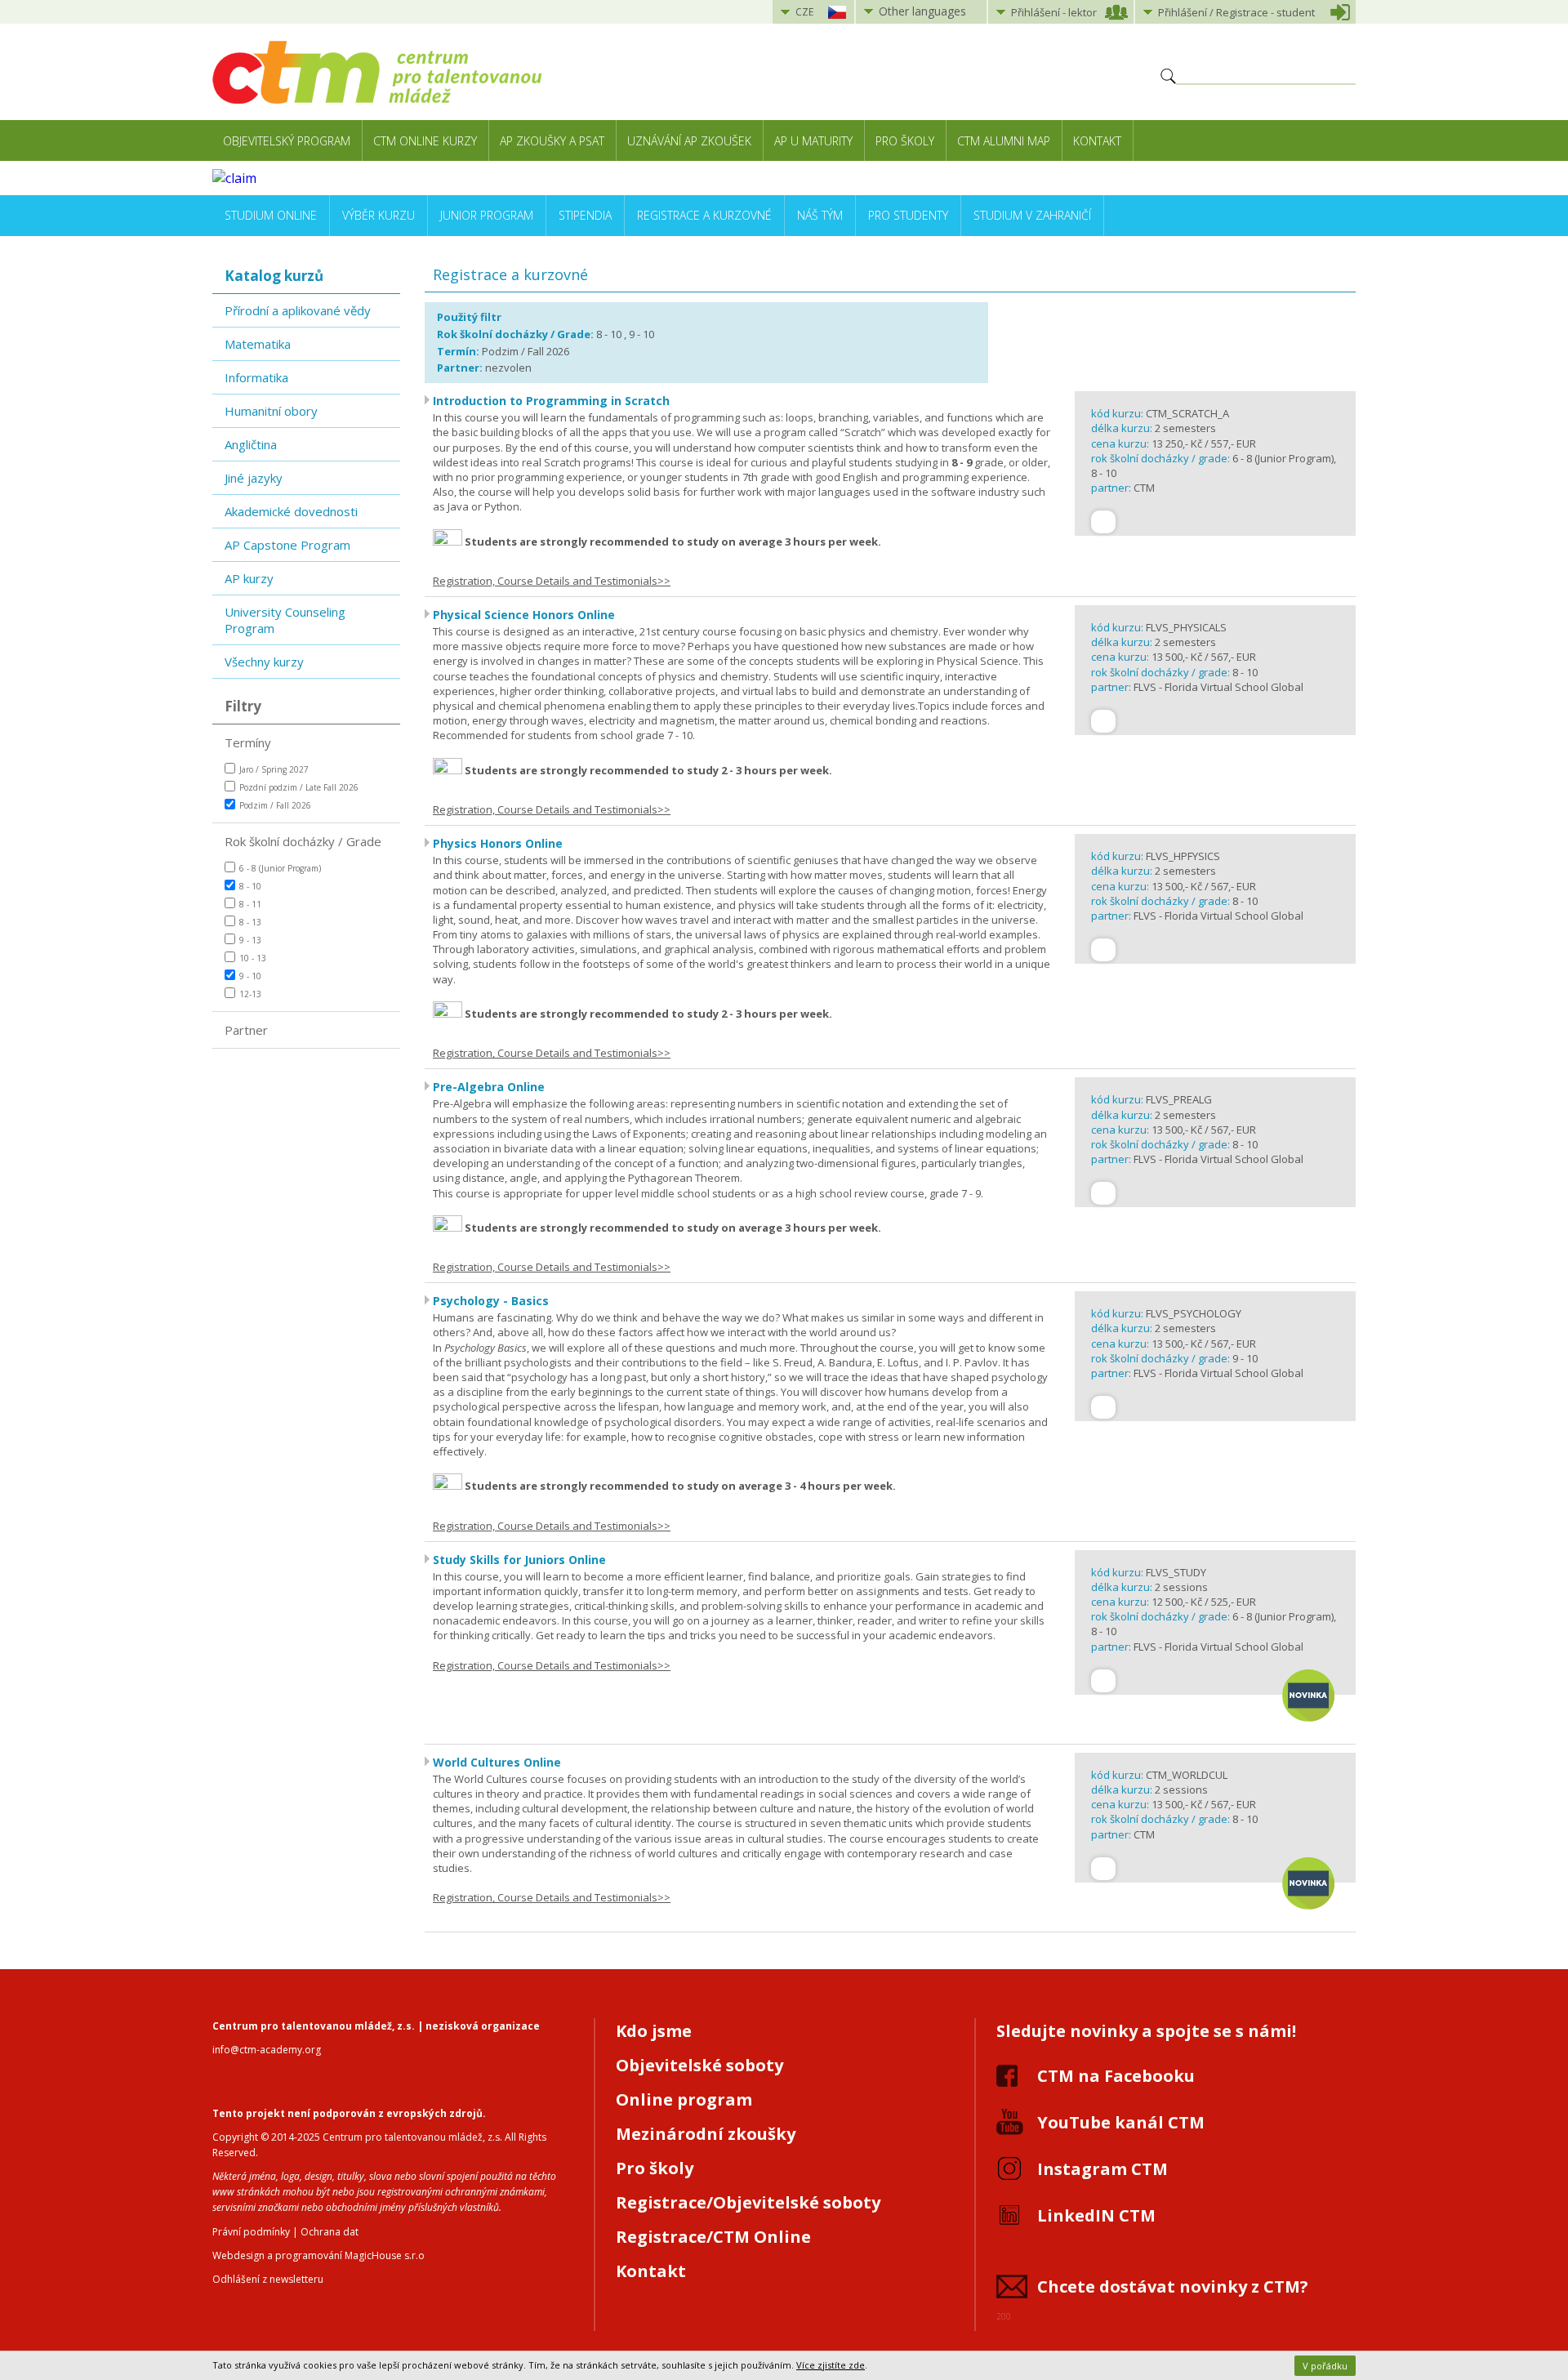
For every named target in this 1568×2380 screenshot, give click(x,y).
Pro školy (905, 141)
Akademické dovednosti (291, 511)
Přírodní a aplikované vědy (298, 310)
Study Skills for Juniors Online (519, 1560)
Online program (684, 2099)
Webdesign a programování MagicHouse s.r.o (318, 2255)
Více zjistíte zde (831, 2365)
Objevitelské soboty (699, 2065)
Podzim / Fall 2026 (275, 805)
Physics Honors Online (498, 843)
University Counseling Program (285, 620)
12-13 (250, 994)
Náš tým (820, 215)
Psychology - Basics (491, 1301)
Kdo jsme (654, 2031)
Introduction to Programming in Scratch (551, 401)
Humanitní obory (271, 411)
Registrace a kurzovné (704, 215)
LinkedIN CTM (1096, 2215)
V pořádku (1325, 2366)
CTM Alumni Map (1004, 141)
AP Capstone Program (287, 545)
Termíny (248, 742)
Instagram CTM (1102, 2169)
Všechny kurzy (264, 662)
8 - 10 (250, 886)
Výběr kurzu (379, 215)
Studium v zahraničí (1032, 215)
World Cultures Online (497, 1762)
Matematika (258, 344)
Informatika (256, 377)
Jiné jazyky (254, 478)
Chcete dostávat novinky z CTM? (1173, 2286)
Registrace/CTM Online (713, 2237)
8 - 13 (250, 922)
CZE (804, 12)
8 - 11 (250, 904)
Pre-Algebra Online (489, 1087)
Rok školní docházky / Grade (303, 841)
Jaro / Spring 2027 (274, 769)
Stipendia (585, 215)
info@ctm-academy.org (267, 2050)
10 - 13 (253, 958)
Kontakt (1097, 141)
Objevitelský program (287, 141)
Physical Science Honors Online (524, 615)
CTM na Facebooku (1116, 2076)
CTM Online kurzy (425, 141)
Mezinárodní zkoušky (706, 2134)
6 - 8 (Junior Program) (280, 868)
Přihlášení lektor (1054, 12)
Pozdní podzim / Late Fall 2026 (299, 787)
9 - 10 (250, 976)
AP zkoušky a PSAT (552, 141)
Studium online (271, 215)
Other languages (922, 11)
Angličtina (251, 444)
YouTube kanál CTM (1121, 2122)
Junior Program (487, 215)
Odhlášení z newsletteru (268, 2279)
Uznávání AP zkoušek (689, 141)
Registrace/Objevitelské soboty (748, 2202)
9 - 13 (250, 940)
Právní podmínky (251, 2232)
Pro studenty (908, 215)
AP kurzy (249, 578)
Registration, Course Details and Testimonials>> (552, 581)
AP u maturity (813, 141)
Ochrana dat (330, 2232)
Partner (246, 1030)
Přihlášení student (1236, 12)
